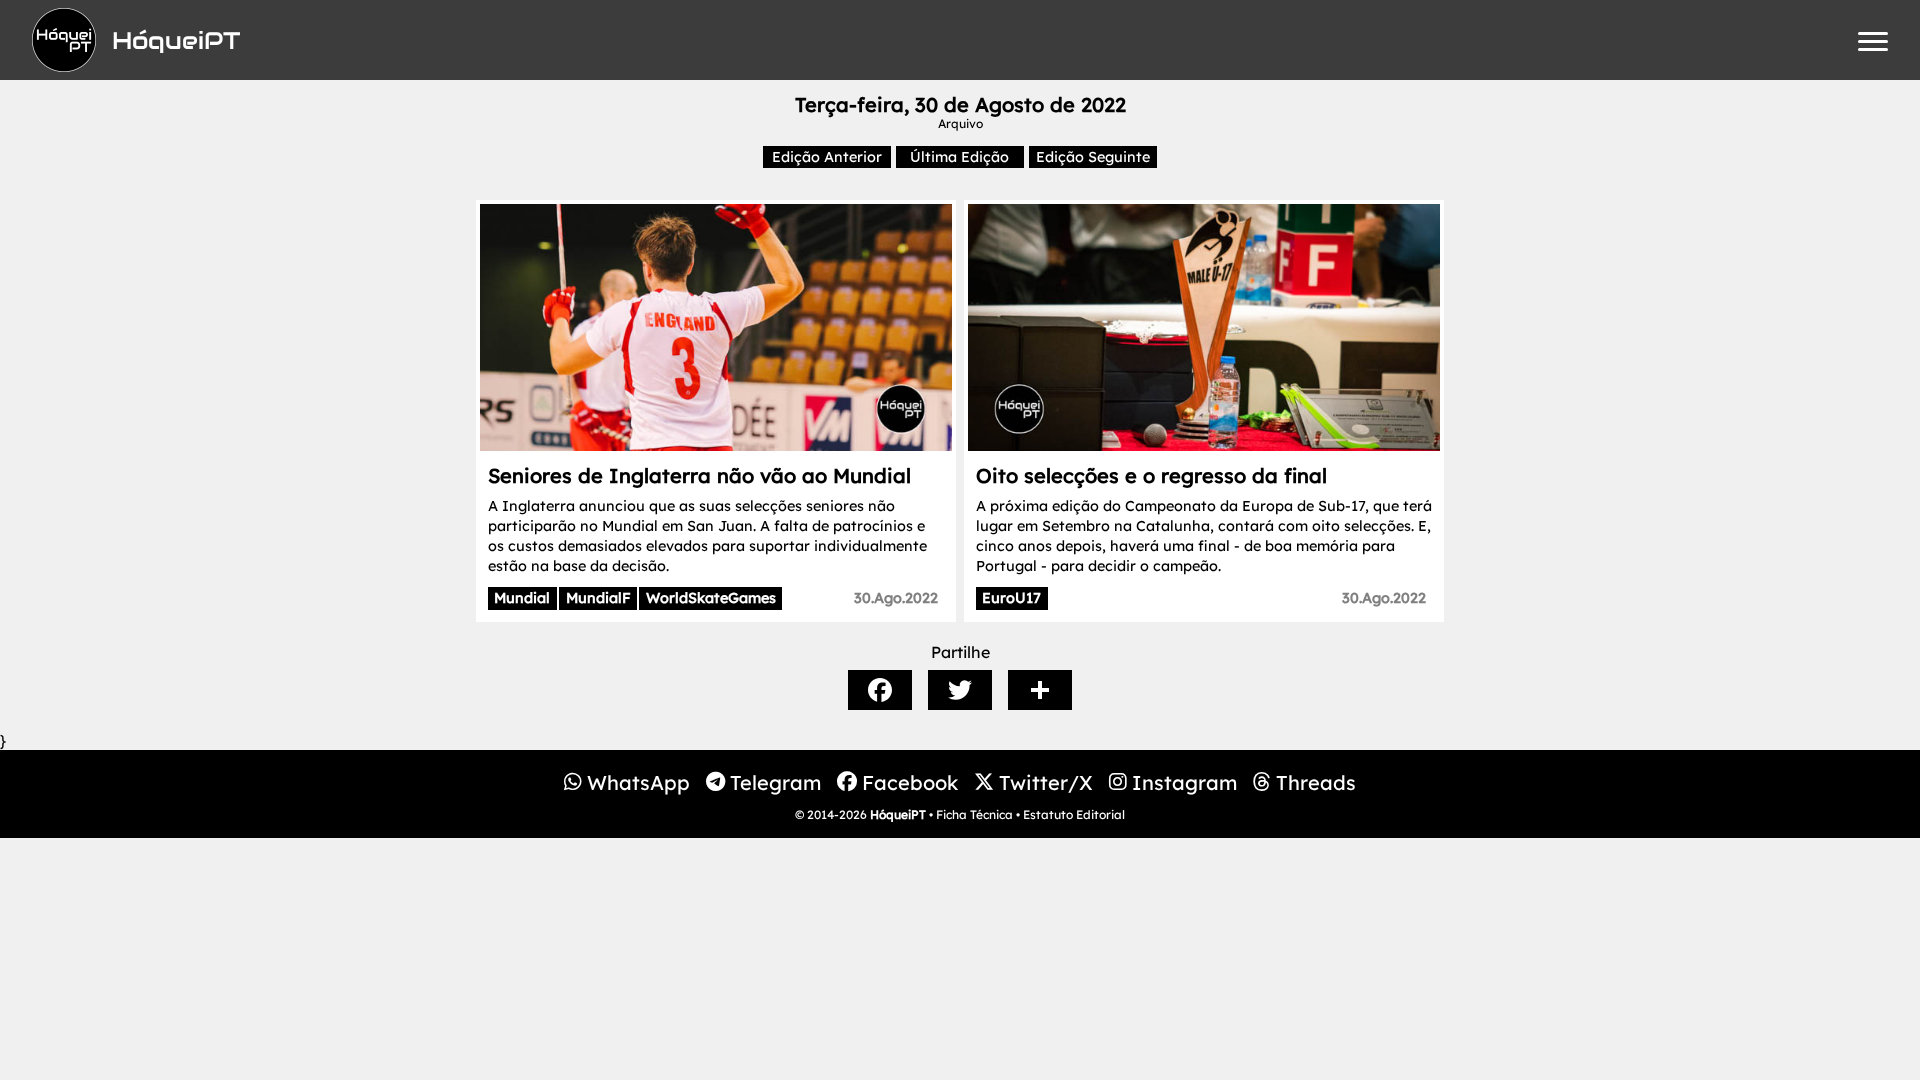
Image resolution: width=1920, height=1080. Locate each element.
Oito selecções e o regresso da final (1151, 475)
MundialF (598, 598)
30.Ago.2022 (896, 598)
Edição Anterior (827, 157)
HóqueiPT (898, 814)
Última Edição (959, 157)
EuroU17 (1011, 598)
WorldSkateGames (711, 598)
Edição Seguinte (1093, 157)
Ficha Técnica (974, 814)
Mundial (522, 598)
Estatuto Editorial (1074, 814)
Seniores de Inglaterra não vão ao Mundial (699, 475)
